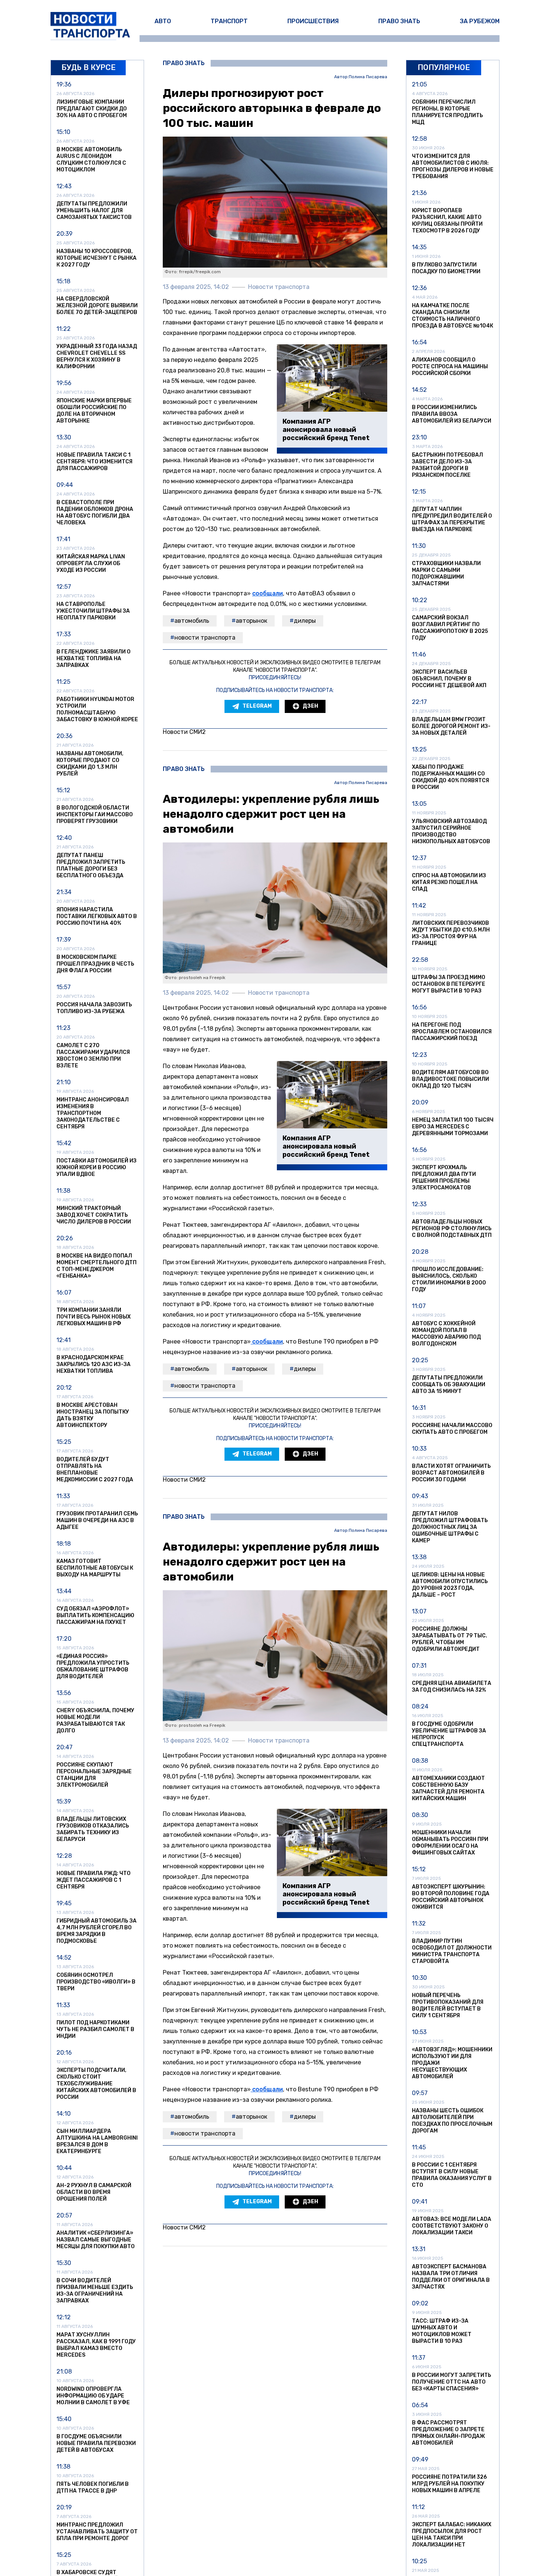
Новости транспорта (205, 638)
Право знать (399, 21)
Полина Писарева (368, 77)
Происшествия (313, 21)
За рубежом (480, 21)
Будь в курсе (88, 67)
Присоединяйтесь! (275, 678)
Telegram (257, 706)
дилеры (305, 621)
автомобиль (192, 621)
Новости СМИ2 (184, 732)
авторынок (251, 621)
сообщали (268, 593)
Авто (163, 21)
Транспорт (229, 21)
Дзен (310, 706)
